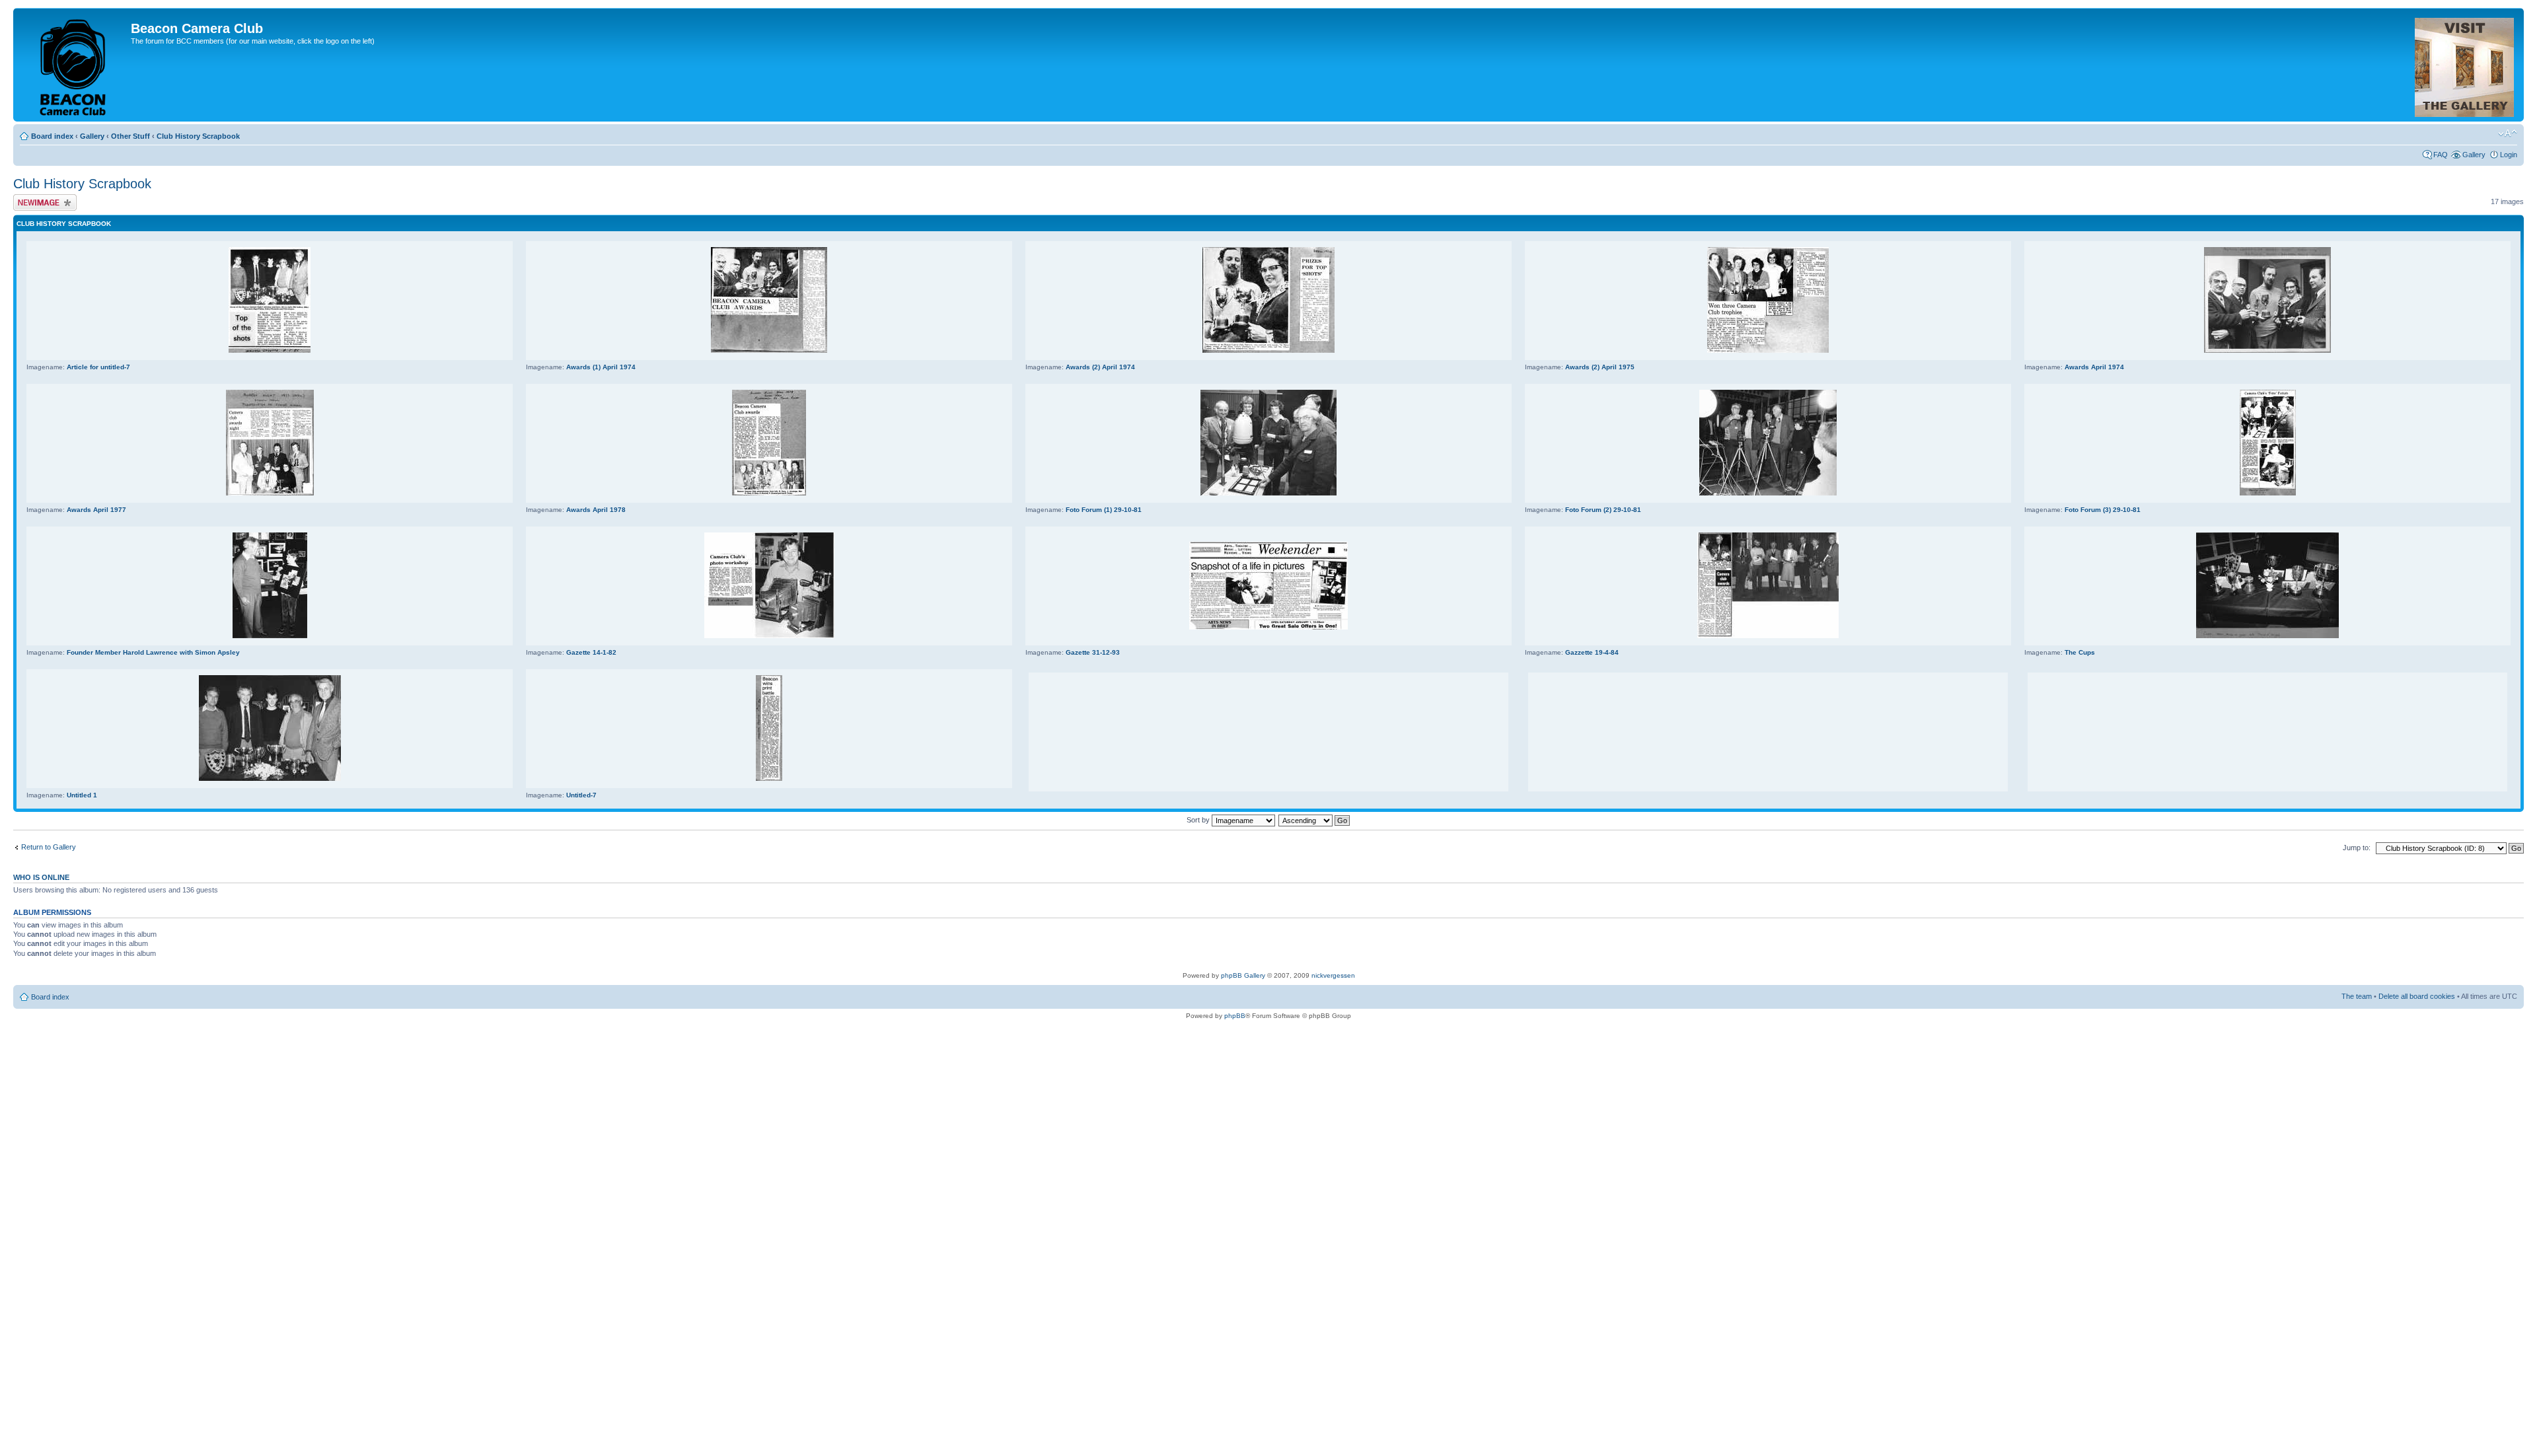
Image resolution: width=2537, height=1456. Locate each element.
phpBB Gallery (1243, 975)
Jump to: (2357, 848)
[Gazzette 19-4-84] (1768, 636)
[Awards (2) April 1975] (1768, 350)
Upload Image (35, 198)
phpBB (1235, 1016)
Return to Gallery (49, 847)
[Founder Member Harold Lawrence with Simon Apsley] (270, 636)
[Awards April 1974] (2267, 350)
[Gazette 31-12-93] (1268, 627)
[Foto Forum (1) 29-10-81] (1268, 493)
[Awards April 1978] (769, 493)
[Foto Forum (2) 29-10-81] (1768, 493)
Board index (52, 136)
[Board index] (74, 65)
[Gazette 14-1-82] (769, 636)
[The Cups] (2267, 636)
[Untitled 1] (270, 779)
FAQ (2441, 155)
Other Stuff (130, 136)
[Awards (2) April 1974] (1268, 350)
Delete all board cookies (2417, 996)
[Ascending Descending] (1315, 820)
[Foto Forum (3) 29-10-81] (2268, 493)
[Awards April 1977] (270, 493)
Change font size (2508, 133)
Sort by (1199, 820)
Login (2509, 155)
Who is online (41, 877)
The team (2357, 996)
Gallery (92, 136)
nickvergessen (1333, 975)
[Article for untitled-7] (270, 350)
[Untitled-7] (769, 779)
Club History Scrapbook (198, 136)
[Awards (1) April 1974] (769, 350)
